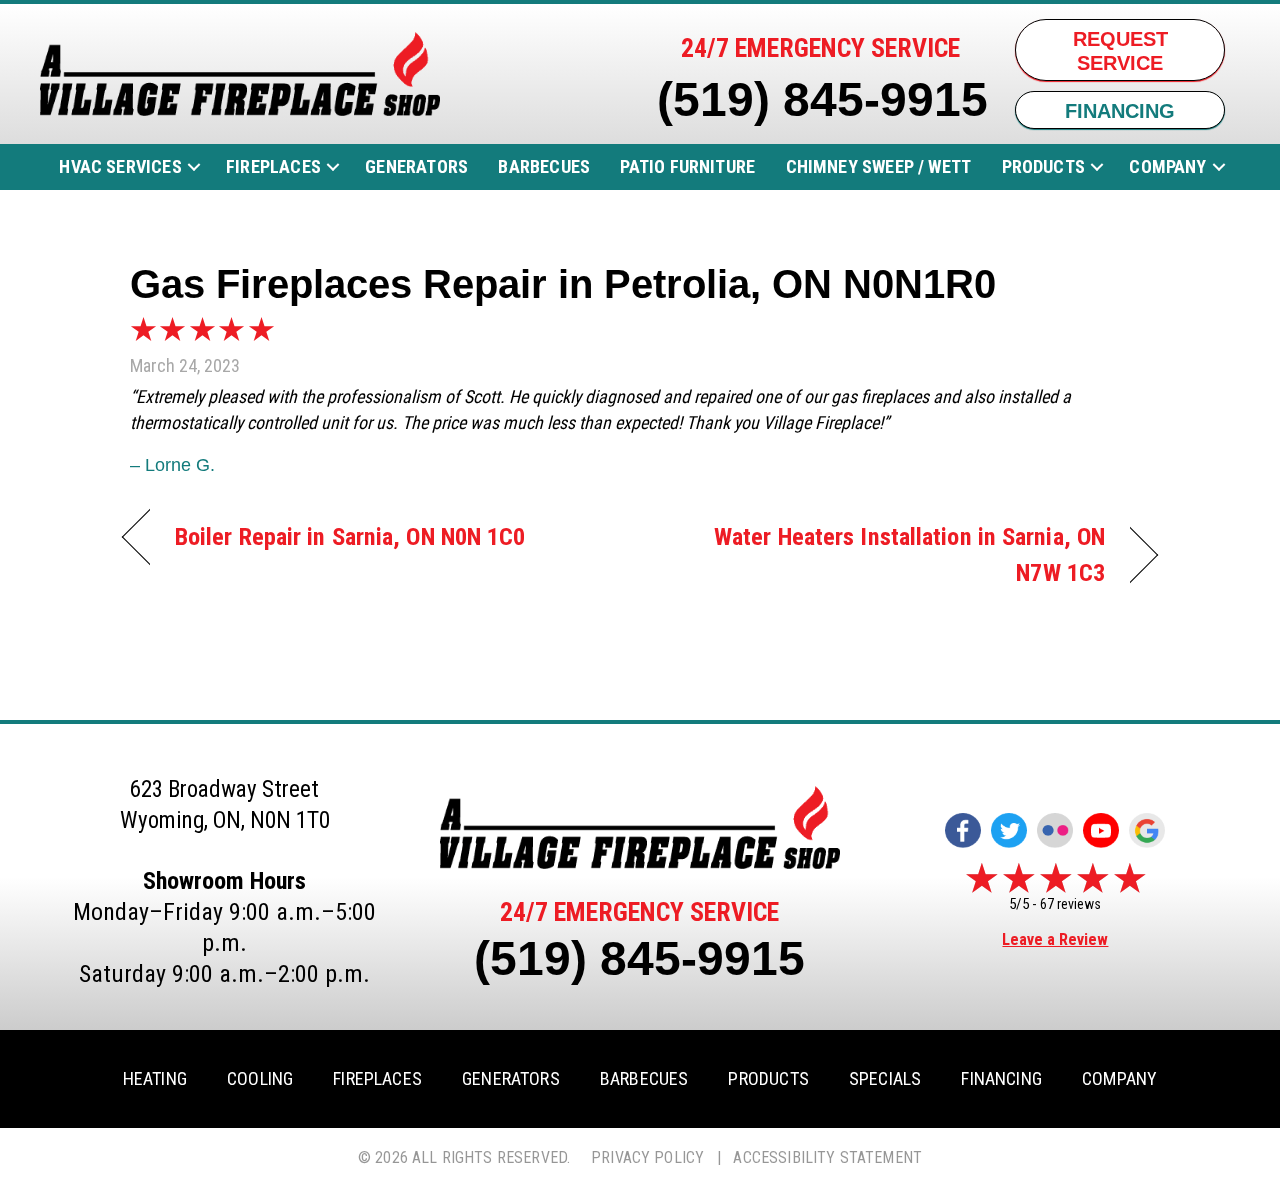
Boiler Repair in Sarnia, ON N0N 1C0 (350, 536)
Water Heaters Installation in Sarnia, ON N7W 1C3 (888, 554)
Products (1043, 166)
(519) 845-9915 (822, 99)
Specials (885, 1079)
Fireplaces (273, 166)
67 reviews (1070, 904)
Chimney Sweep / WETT (879, 166)
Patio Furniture (687, 166)
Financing (1001, 1079)
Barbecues (544, 166)
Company (1167, 166)
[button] (194, 167)
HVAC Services (120, 166)
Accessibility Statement (827, 1157)
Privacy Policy (647, 1157)
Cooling (260, 1079)
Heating (155, 1079)
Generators (416, 166)
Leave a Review (1055, 939)
